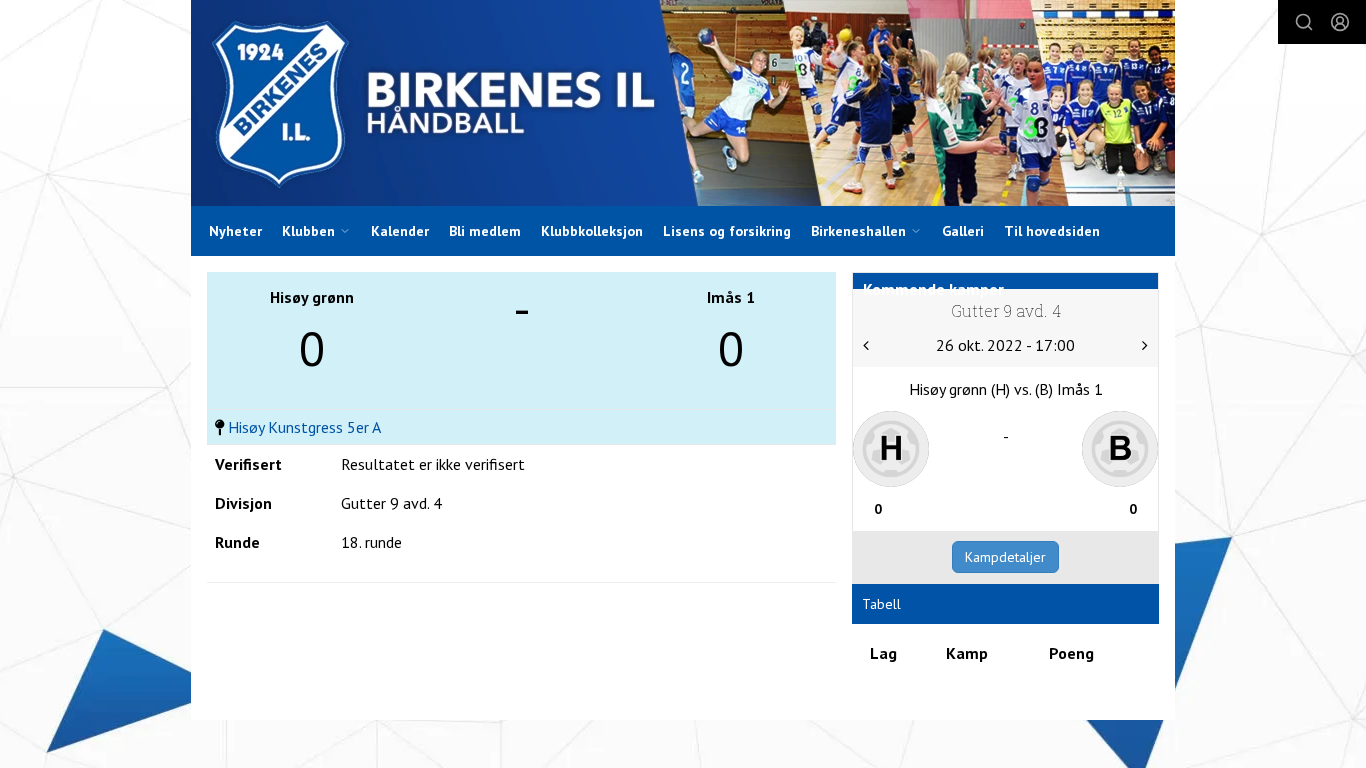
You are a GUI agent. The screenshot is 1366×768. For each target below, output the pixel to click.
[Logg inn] (1340, 22)
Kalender (400, 231)
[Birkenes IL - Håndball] (683, 103)
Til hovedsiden (1052, 231)
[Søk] (1304, 22)
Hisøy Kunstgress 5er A (304, 427)
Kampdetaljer (1005, 557)
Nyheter (235, 231)
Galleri (963, 231)
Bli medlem (485, 231)
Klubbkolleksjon (592, 231)
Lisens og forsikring (727, 231)
